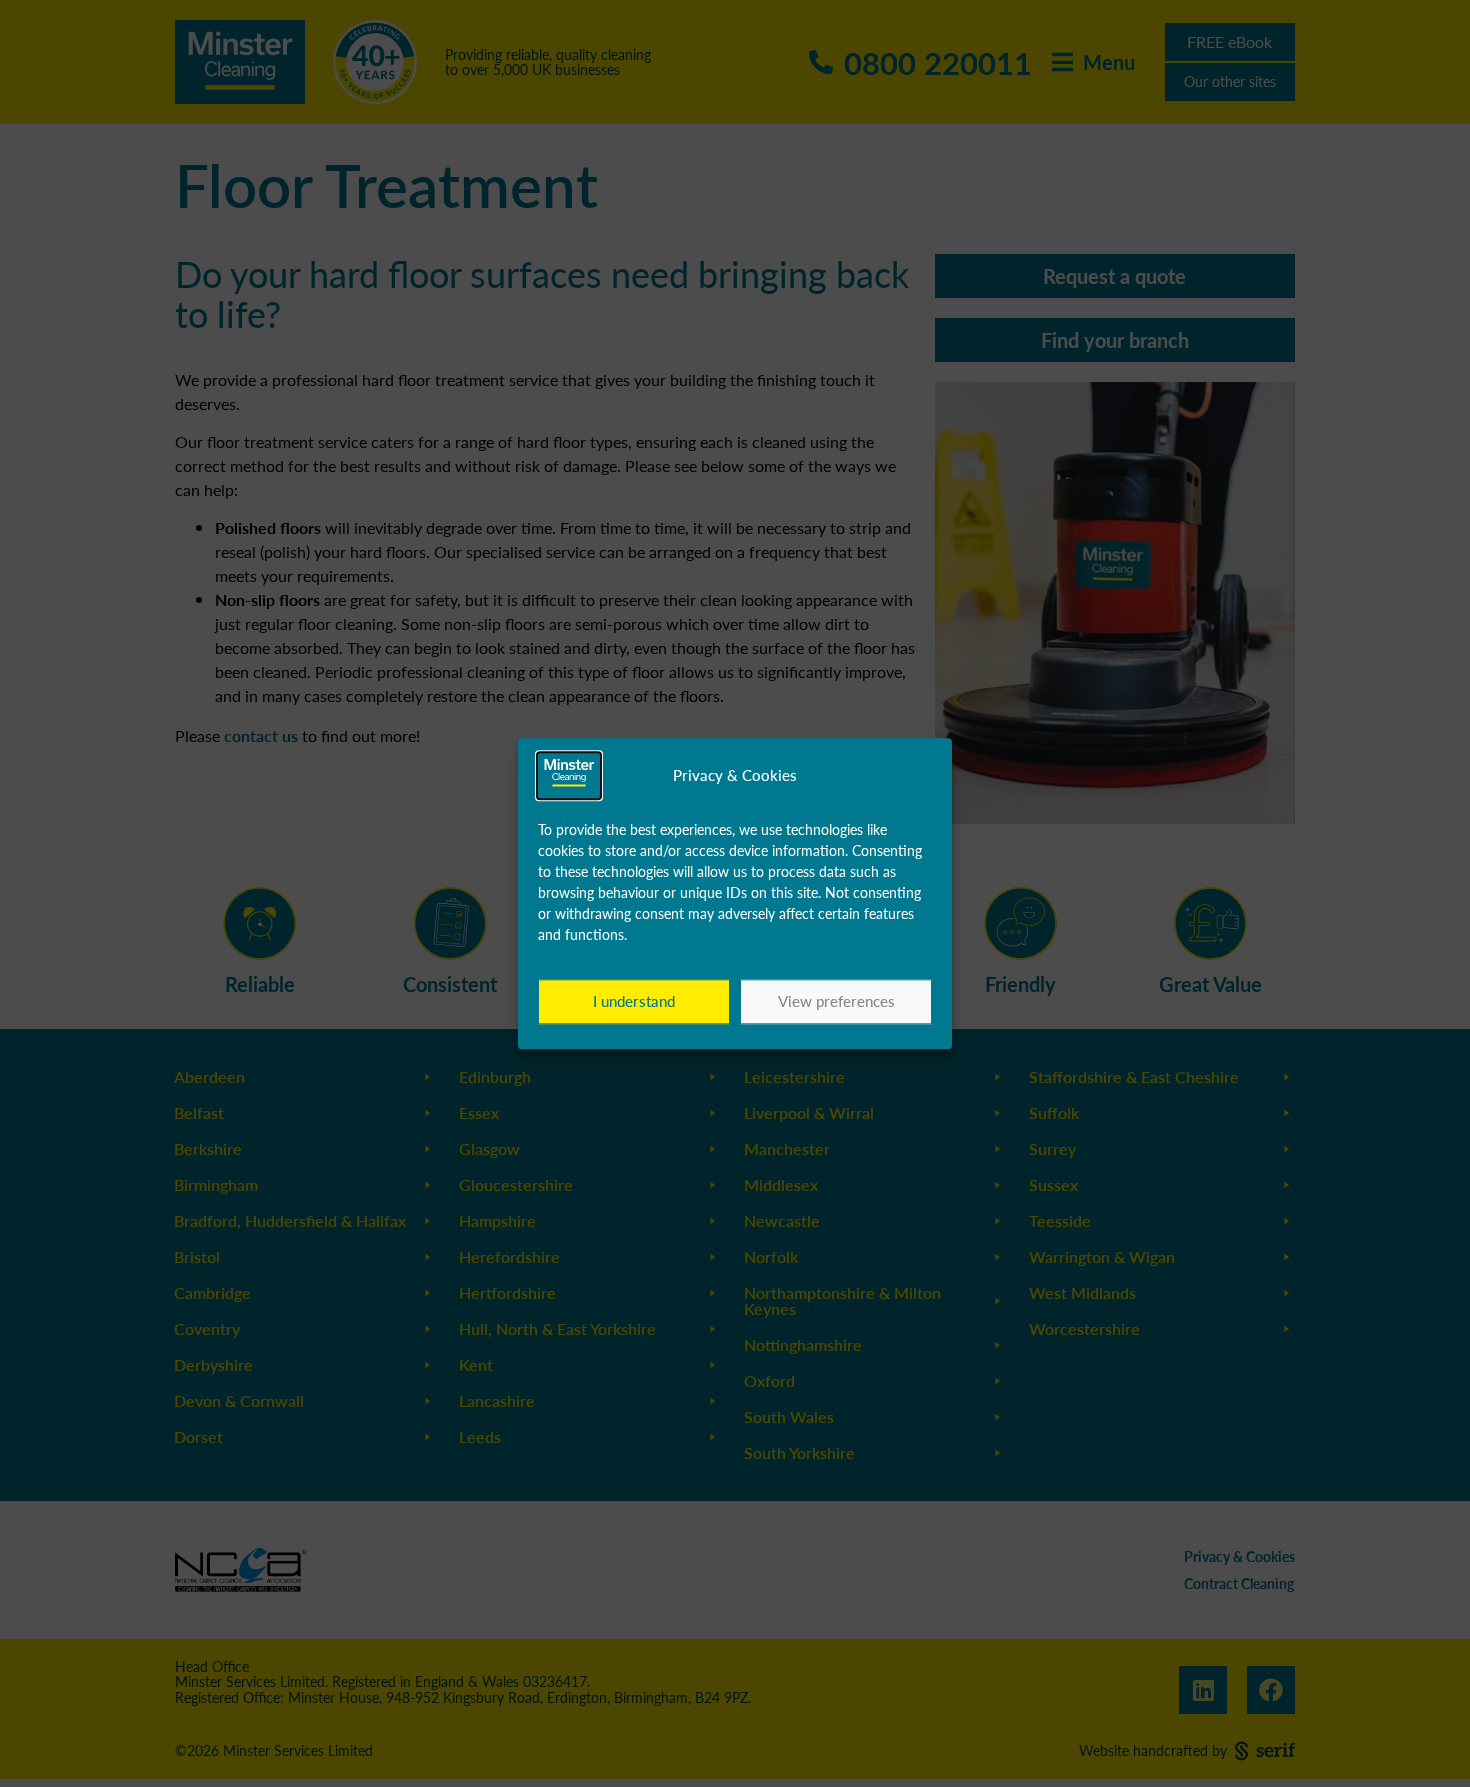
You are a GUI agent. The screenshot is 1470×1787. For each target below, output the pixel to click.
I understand (634, 1001)
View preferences (836, 1001)
